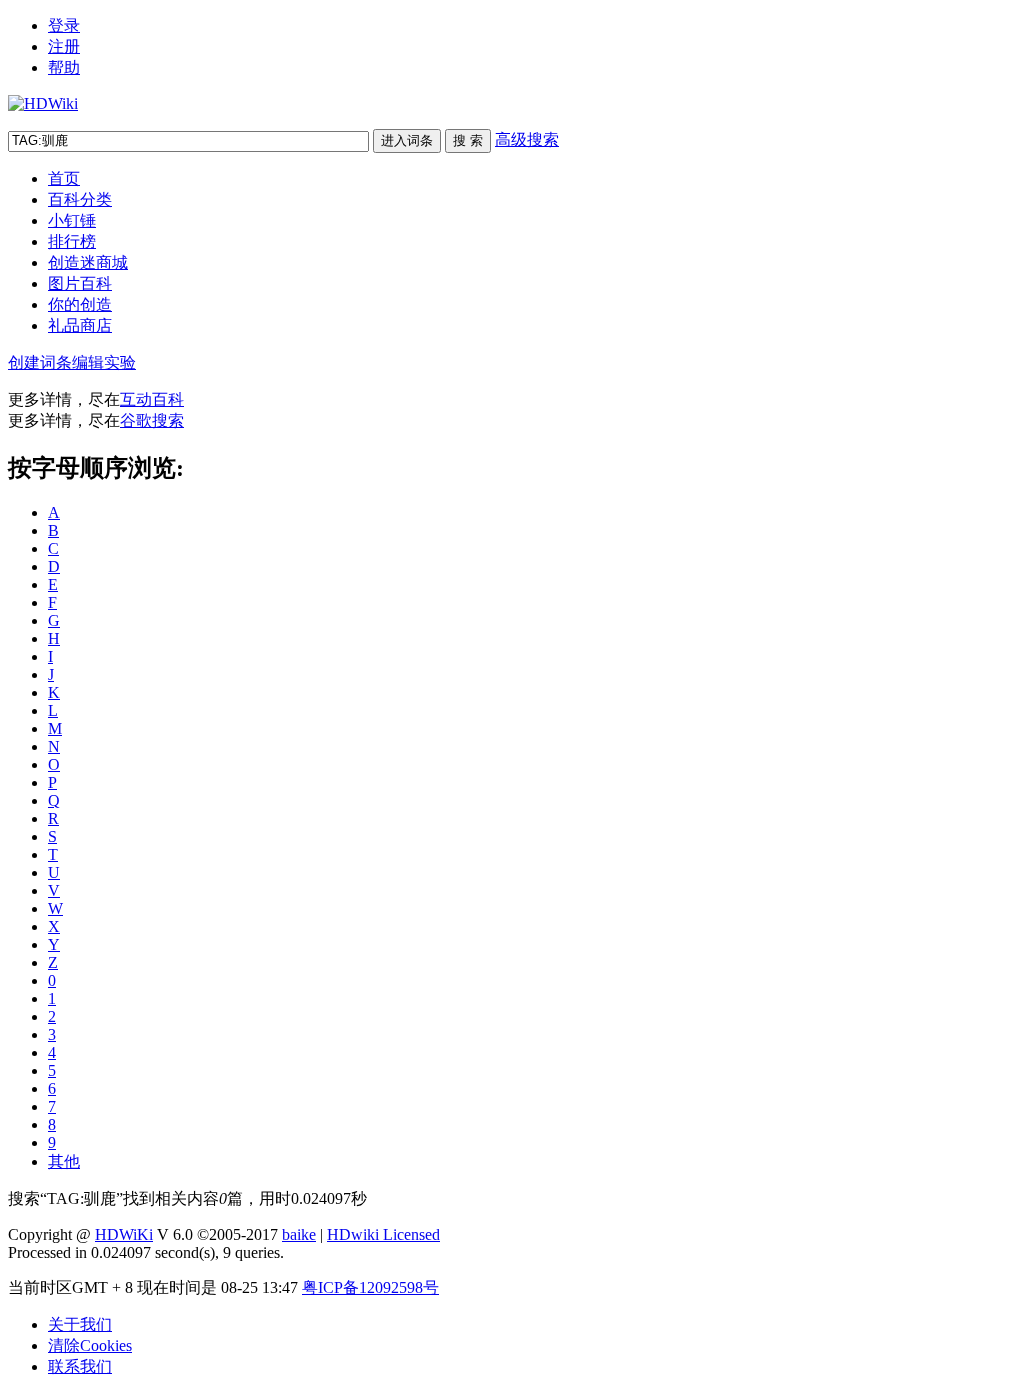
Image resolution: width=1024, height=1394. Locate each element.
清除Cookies (90, 1345)
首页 (64, 178)
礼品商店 (80, 325)
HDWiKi (124, 1234)
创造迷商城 (88, 262)
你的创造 (80, 304)
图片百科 (80, 283)
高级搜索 (527, 139)
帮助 (64, 67)
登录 (64, 25)
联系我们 (80, 1366)
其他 (64, 1161)
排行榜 (72, 241)
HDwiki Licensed (383, 1234)
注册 (64, 46)
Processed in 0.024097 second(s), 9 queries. (146, 1252)
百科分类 (80, 199)
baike (299, 1234)
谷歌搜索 (152, 420)
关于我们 (80, 1324)
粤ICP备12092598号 (370, 1287)
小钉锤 (72, 220)
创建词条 (40, 362)
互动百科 (152, 399)
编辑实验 (104, 362)
